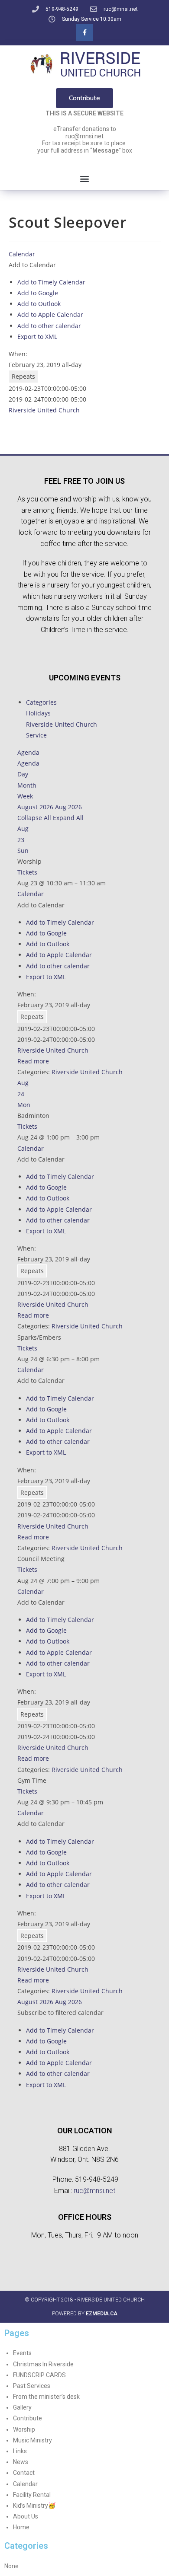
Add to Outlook (39, 304)
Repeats (23, 376)
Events (22, 2353)
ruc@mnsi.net (94, 2191)
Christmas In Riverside (43, 2364)
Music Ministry (32, 2440)
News (21, 2462)
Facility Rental (32, 2495)
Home (21, 2527)
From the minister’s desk (46, 2397)
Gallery (22, 2407)
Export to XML (37, 337)
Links (20, 2451)
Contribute (28, 2418)
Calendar (25, 2484)
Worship (24, 2429)
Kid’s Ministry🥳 (34, 2506)
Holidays (38, 713)
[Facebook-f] (84, 33)
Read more (33, 1061)
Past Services (32, 2386)
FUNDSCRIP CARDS (39, 2375)
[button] (85, 179)
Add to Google (38, 293)
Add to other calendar (49, 326)
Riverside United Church (44, 410)
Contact (24, 2473)
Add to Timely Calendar (51, 282)
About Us (26, 2516)
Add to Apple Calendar (50, 314)
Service (36, 735)
